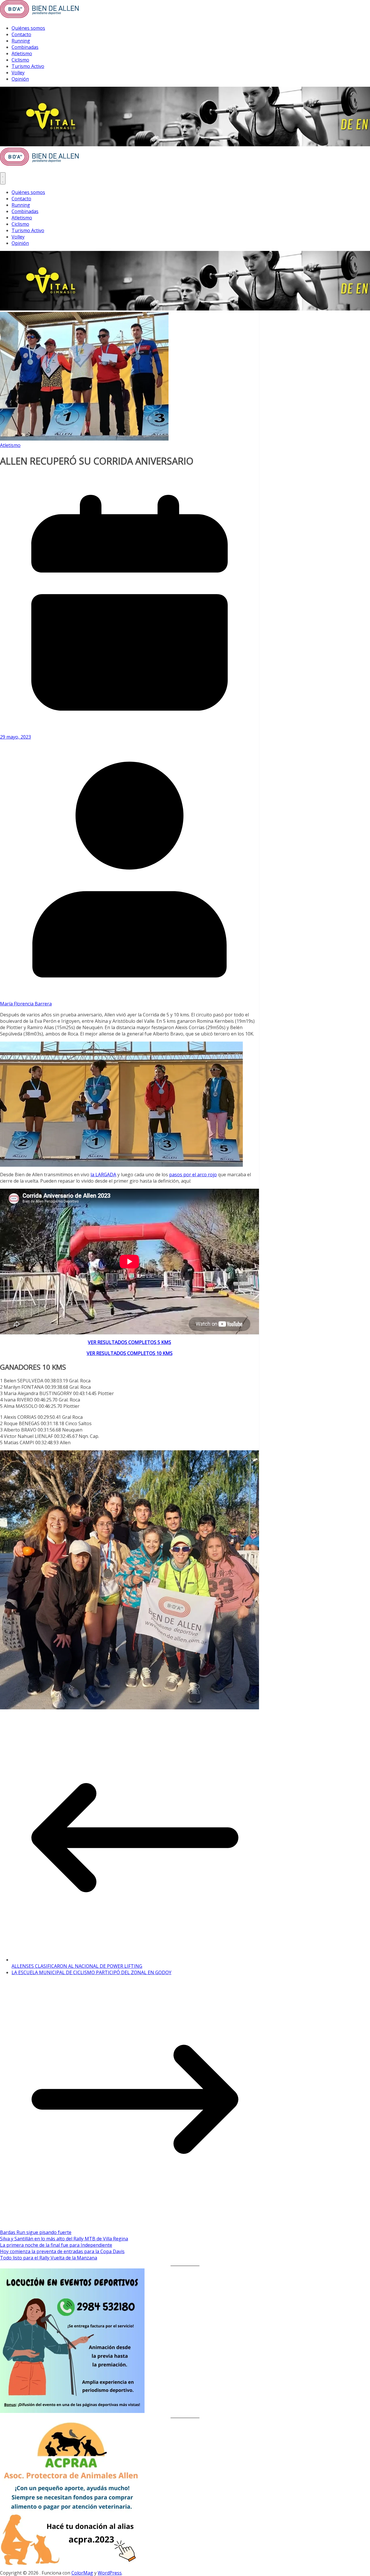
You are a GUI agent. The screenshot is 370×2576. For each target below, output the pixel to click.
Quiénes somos (28, 28)
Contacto (21, 34)
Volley (18, 73)
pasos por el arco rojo (193, 1175)
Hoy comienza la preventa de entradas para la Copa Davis (62, 2251)
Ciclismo (20, 60)
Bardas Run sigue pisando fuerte (36, 2232)
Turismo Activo (28, 66)
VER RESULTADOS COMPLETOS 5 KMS (129, 1342)
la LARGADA (103, 1175)
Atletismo (22, 53)
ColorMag (82, 2573)
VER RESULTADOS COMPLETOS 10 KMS (130, 1353)
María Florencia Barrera (26, 1004)
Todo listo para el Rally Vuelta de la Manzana (49, 2258)
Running (21, 41)
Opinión (20, 79)
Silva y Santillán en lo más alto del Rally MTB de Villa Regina (64, 2239)
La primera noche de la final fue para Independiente (56, 2245)
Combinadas (25, 47)
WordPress (110, 2573)
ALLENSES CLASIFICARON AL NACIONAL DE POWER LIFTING (77, 1966)
